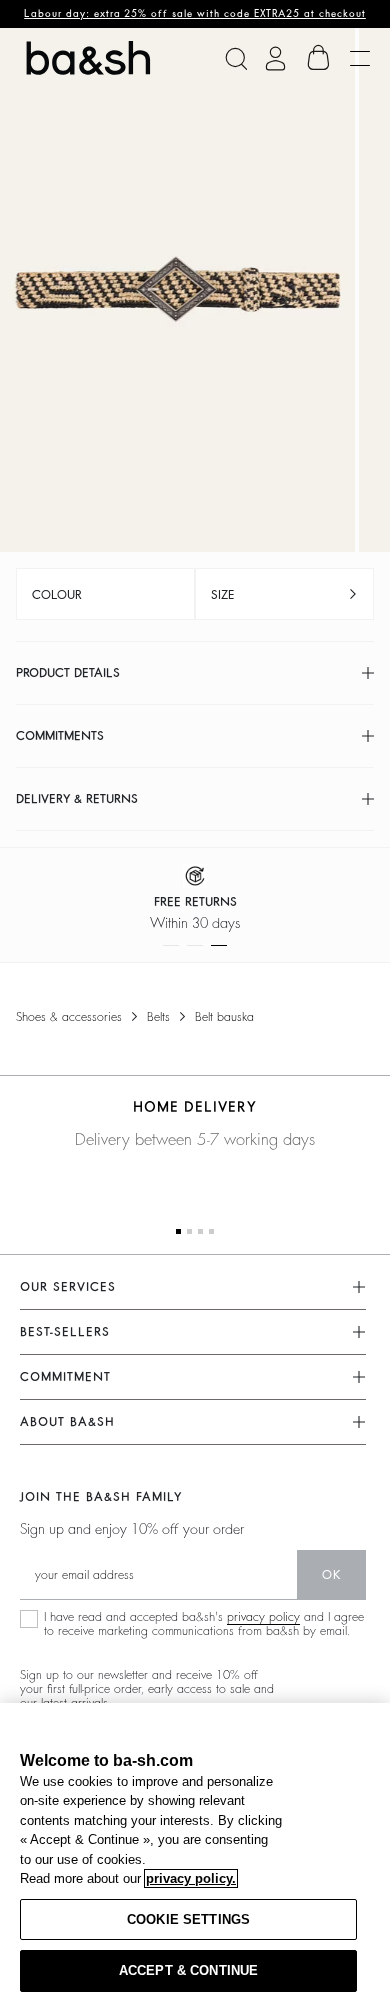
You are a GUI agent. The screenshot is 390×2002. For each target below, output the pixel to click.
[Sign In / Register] (275, 58)
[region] (195, 1852)
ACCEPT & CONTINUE (188, 1970)
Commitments (60, 736)
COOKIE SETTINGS (188, 1919)
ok (331, 1575)
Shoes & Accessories (69, 1017)
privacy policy (263, 1617)
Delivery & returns (77, 799)
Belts (158, 1017)
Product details (68, 673)
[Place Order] (319, 58)
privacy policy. (191, 1878)
